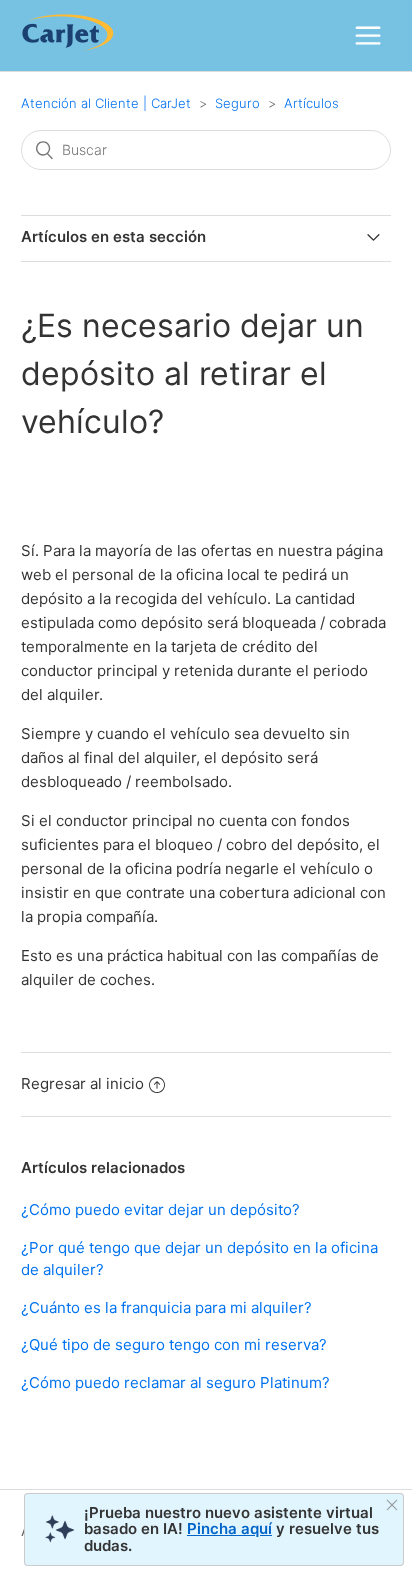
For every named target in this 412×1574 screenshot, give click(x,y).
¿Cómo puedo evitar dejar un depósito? (160, 1209)
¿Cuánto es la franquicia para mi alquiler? (166, 1307)
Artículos (311, 103)
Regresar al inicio (82, 1083)
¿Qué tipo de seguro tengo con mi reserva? (174, 1344)
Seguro (237, 103)
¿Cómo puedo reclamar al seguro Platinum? (175, 1382)
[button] (368, 35)
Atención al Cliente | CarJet (106, 103)
